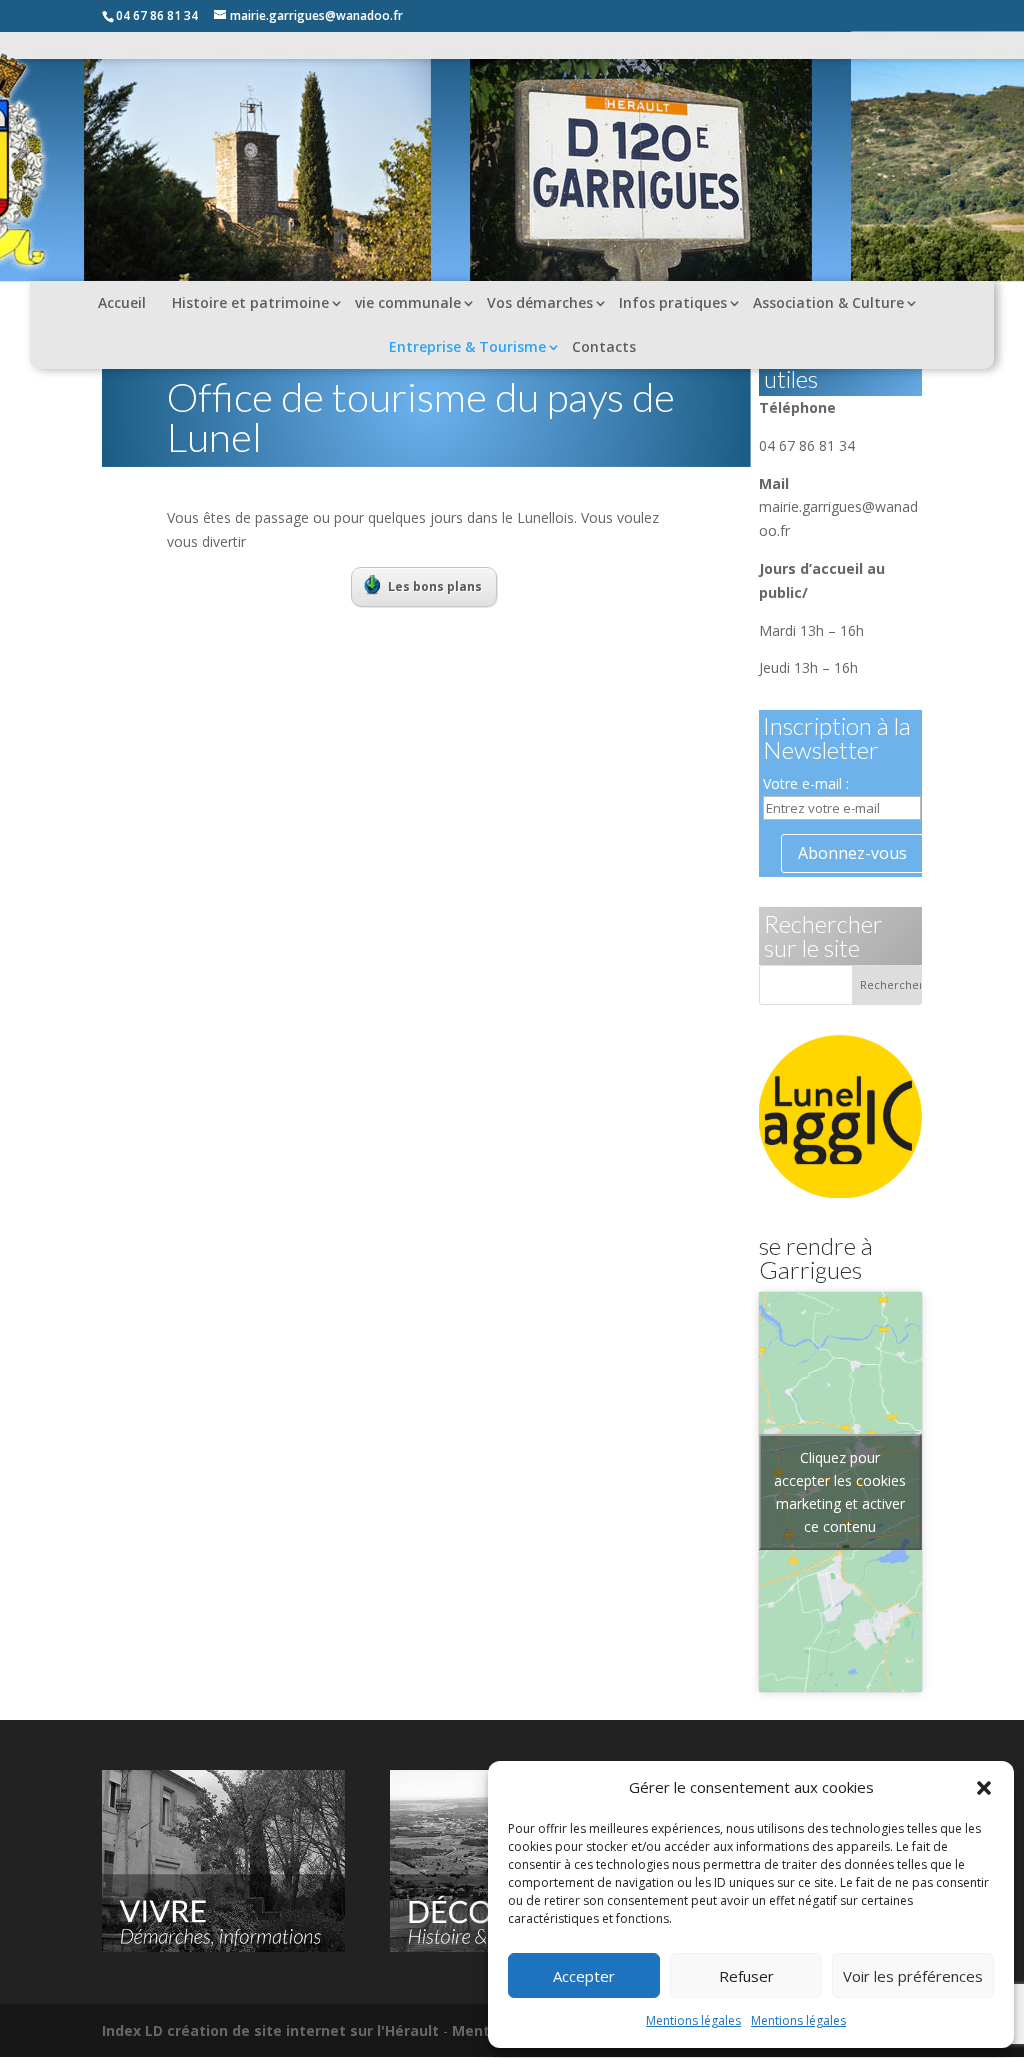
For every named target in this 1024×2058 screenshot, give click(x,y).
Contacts (604, 346)
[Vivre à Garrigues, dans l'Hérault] (223, 1946)
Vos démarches (540, 302)
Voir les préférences (913, 1976)
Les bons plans (435, 586)
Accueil (122, 302)
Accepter (584, 1976)
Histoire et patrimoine (250, 302)
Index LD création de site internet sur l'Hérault (270, 2030)
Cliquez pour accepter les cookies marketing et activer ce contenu (840, 1492)
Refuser (746, 1976)
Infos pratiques (673, 302)
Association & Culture (828, 302)
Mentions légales (693, 2020)
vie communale (408, 302)
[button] (984, 1788)
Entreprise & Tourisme (467, 346)
